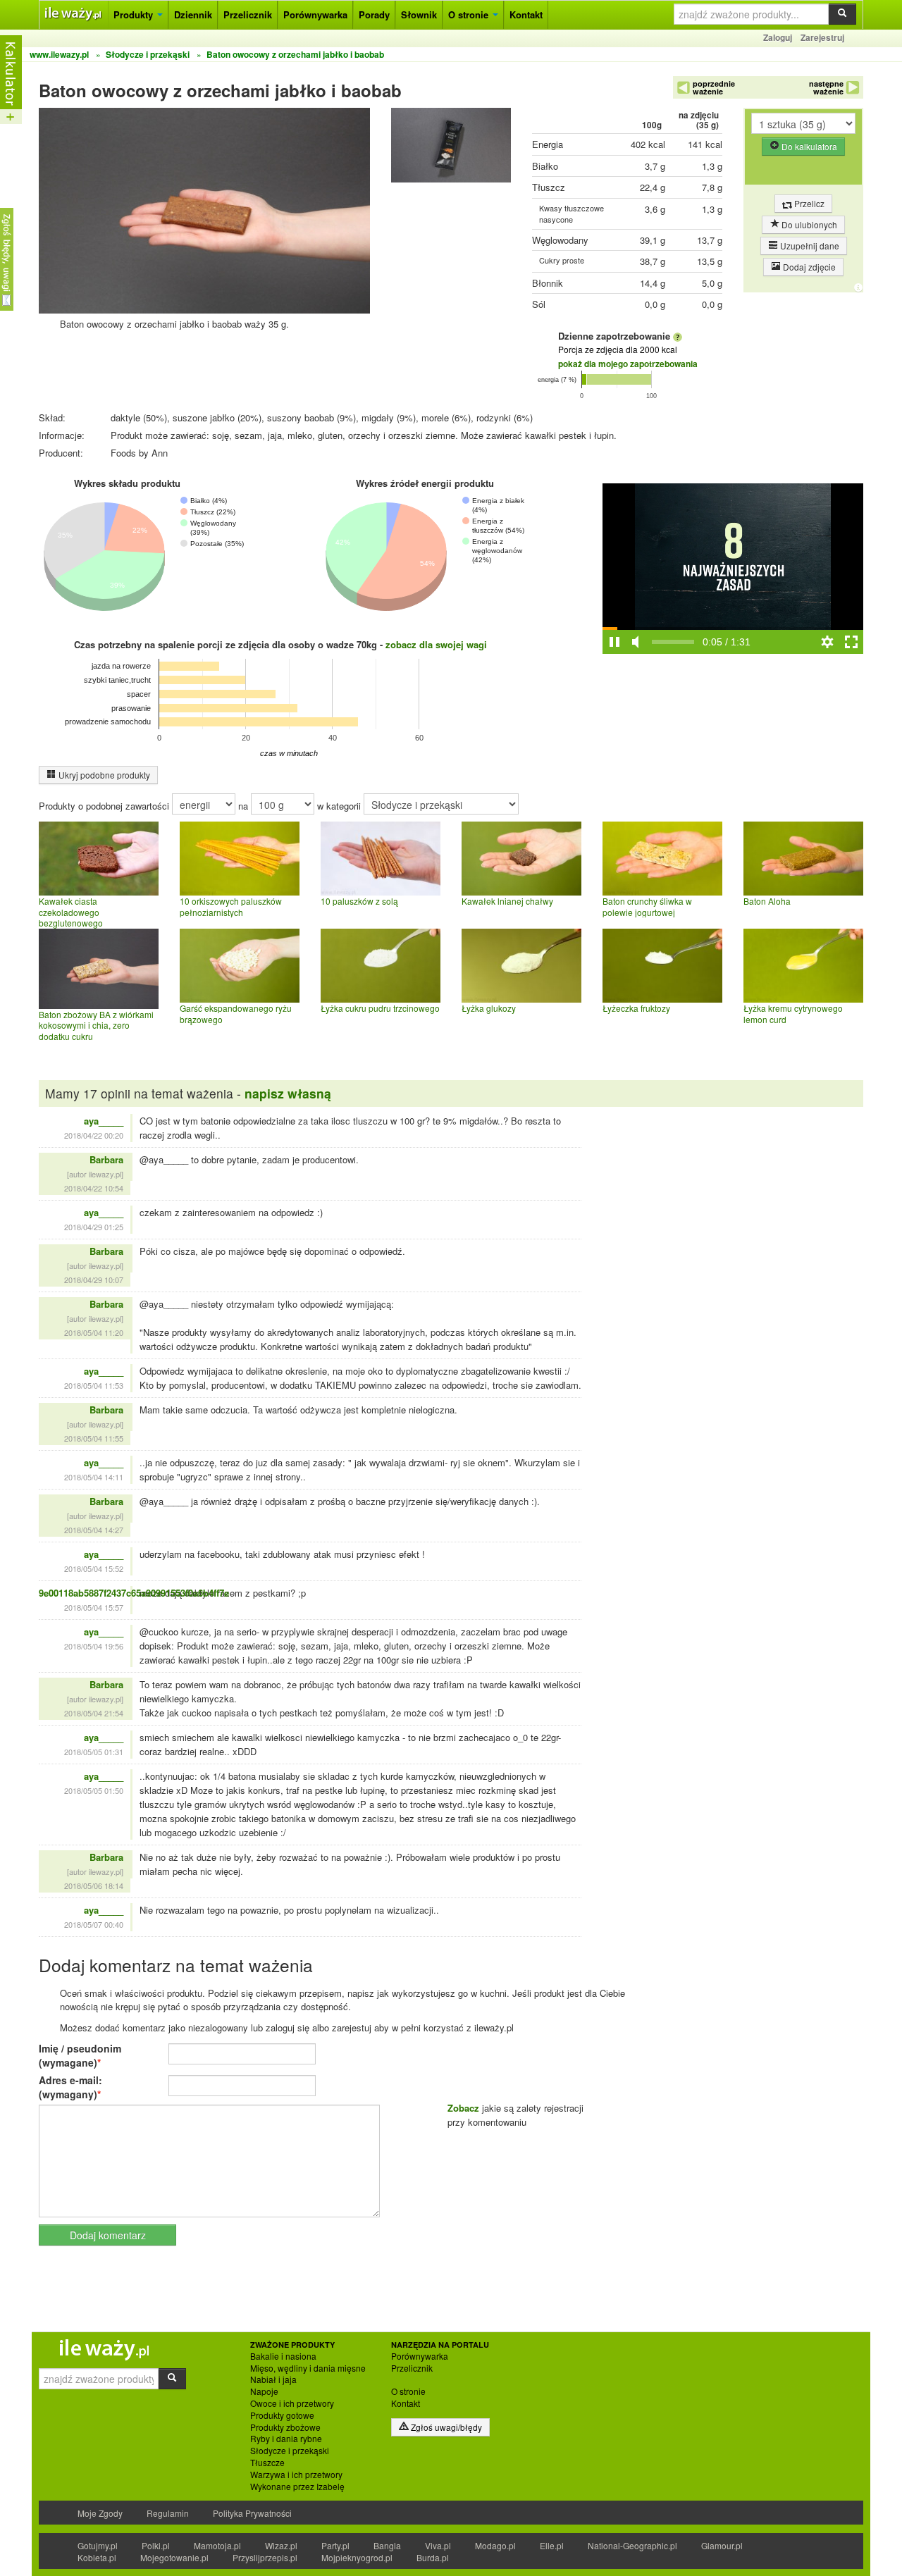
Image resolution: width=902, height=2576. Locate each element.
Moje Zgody (100, 2513)
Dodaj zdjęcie (808, 267)
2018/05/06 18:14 (94, 1885)
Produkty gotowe (282, 2415)
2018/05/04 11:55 (94, 1438)
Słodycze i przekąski (290, 2451)
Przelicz (808, 203)
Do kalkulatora (808, 146)
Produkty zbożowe (285, 2427)
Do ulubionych (808, 224)
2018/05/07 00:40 (94, 1924)
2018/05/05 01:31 (94, 1752)
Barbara (106, 1159)
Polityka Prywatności (252, 2513)
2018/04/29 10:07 (94, 1280)
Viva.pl (438, 2545)
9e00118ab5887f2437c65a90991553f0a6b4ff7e (134, 1593)
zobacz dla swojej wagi (436, 644)
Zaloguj (778, 37)
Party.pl (335, 2545)
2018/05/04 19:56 (94, 1646)
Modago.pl (495, 2545)
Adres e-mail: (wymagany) (70, 2087)
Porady (374, 14)
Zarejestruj (822, 37)
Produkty (135, 14)
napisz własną (288, 1093)
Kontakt (526, 14)
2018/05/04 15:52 (94, 1568)
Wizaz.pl (281, 2545)
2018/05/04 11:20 (94, 1332)
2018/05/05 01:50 (94, 1790)
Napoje (264, 2391)
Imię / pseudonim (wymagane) (80, 2055)
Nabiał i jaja (273, 2379)
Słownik (419, 14)
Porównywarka (315, 14)
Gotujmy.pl (98, 2545)
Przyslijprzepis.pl (265, 2557)
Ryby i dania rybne (286, 2439)
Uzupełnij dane (809, 246)
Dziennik (193, 14)
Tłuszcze (267, 2463)
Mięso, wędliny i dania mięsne (308, 2368)
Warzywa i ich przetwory (296, 2475)
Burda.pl (433, 2557)
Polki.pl (156, 2545)
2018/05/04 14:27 (94, 1530)
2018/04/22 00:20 (94, 1135)
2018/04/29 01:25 (94, 1227)
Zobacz (463, 2108)
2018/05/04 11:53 (94, 1385)
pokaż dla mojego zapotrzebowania (628, 364)
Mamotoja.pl (217, 2545)
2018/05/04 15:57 (94, 1607)
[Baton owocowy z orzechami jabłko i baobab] (451, 148)
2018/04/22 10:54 (94, 1188)
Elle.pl (552, 2545)
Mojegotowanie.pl (174, 2557)
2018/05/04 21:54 (94, 1713)
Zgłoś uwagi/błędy (445, 2427)
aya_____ (104, 1121)
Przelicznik (248, 14)
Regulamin (168, 2513)
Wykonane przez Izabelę (297, 2487)
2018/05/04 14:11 (94, 1477)
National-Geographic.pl (632, 2545)
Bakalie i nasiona (283, 2356)
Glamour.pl (722, 2545)
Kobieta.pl (97, 2557)
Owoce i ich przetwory (292, 2403)
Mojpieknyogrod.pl (357, 2557)
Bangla (387, 2545)
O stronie (470, 14)
